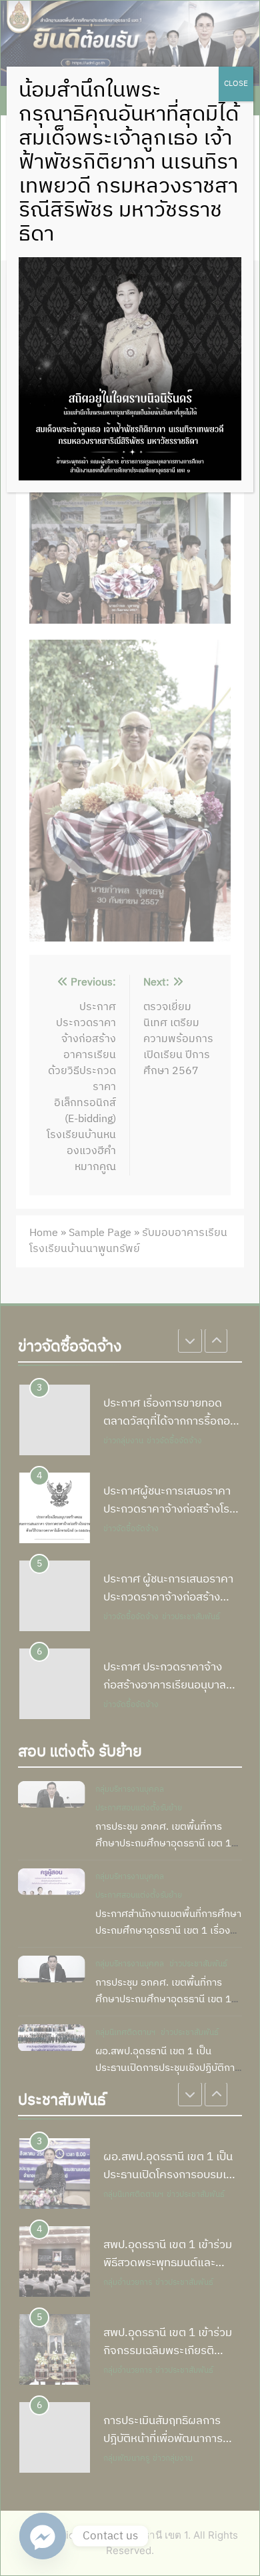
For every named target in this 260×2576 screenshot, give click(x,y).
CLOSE (236, 84)
